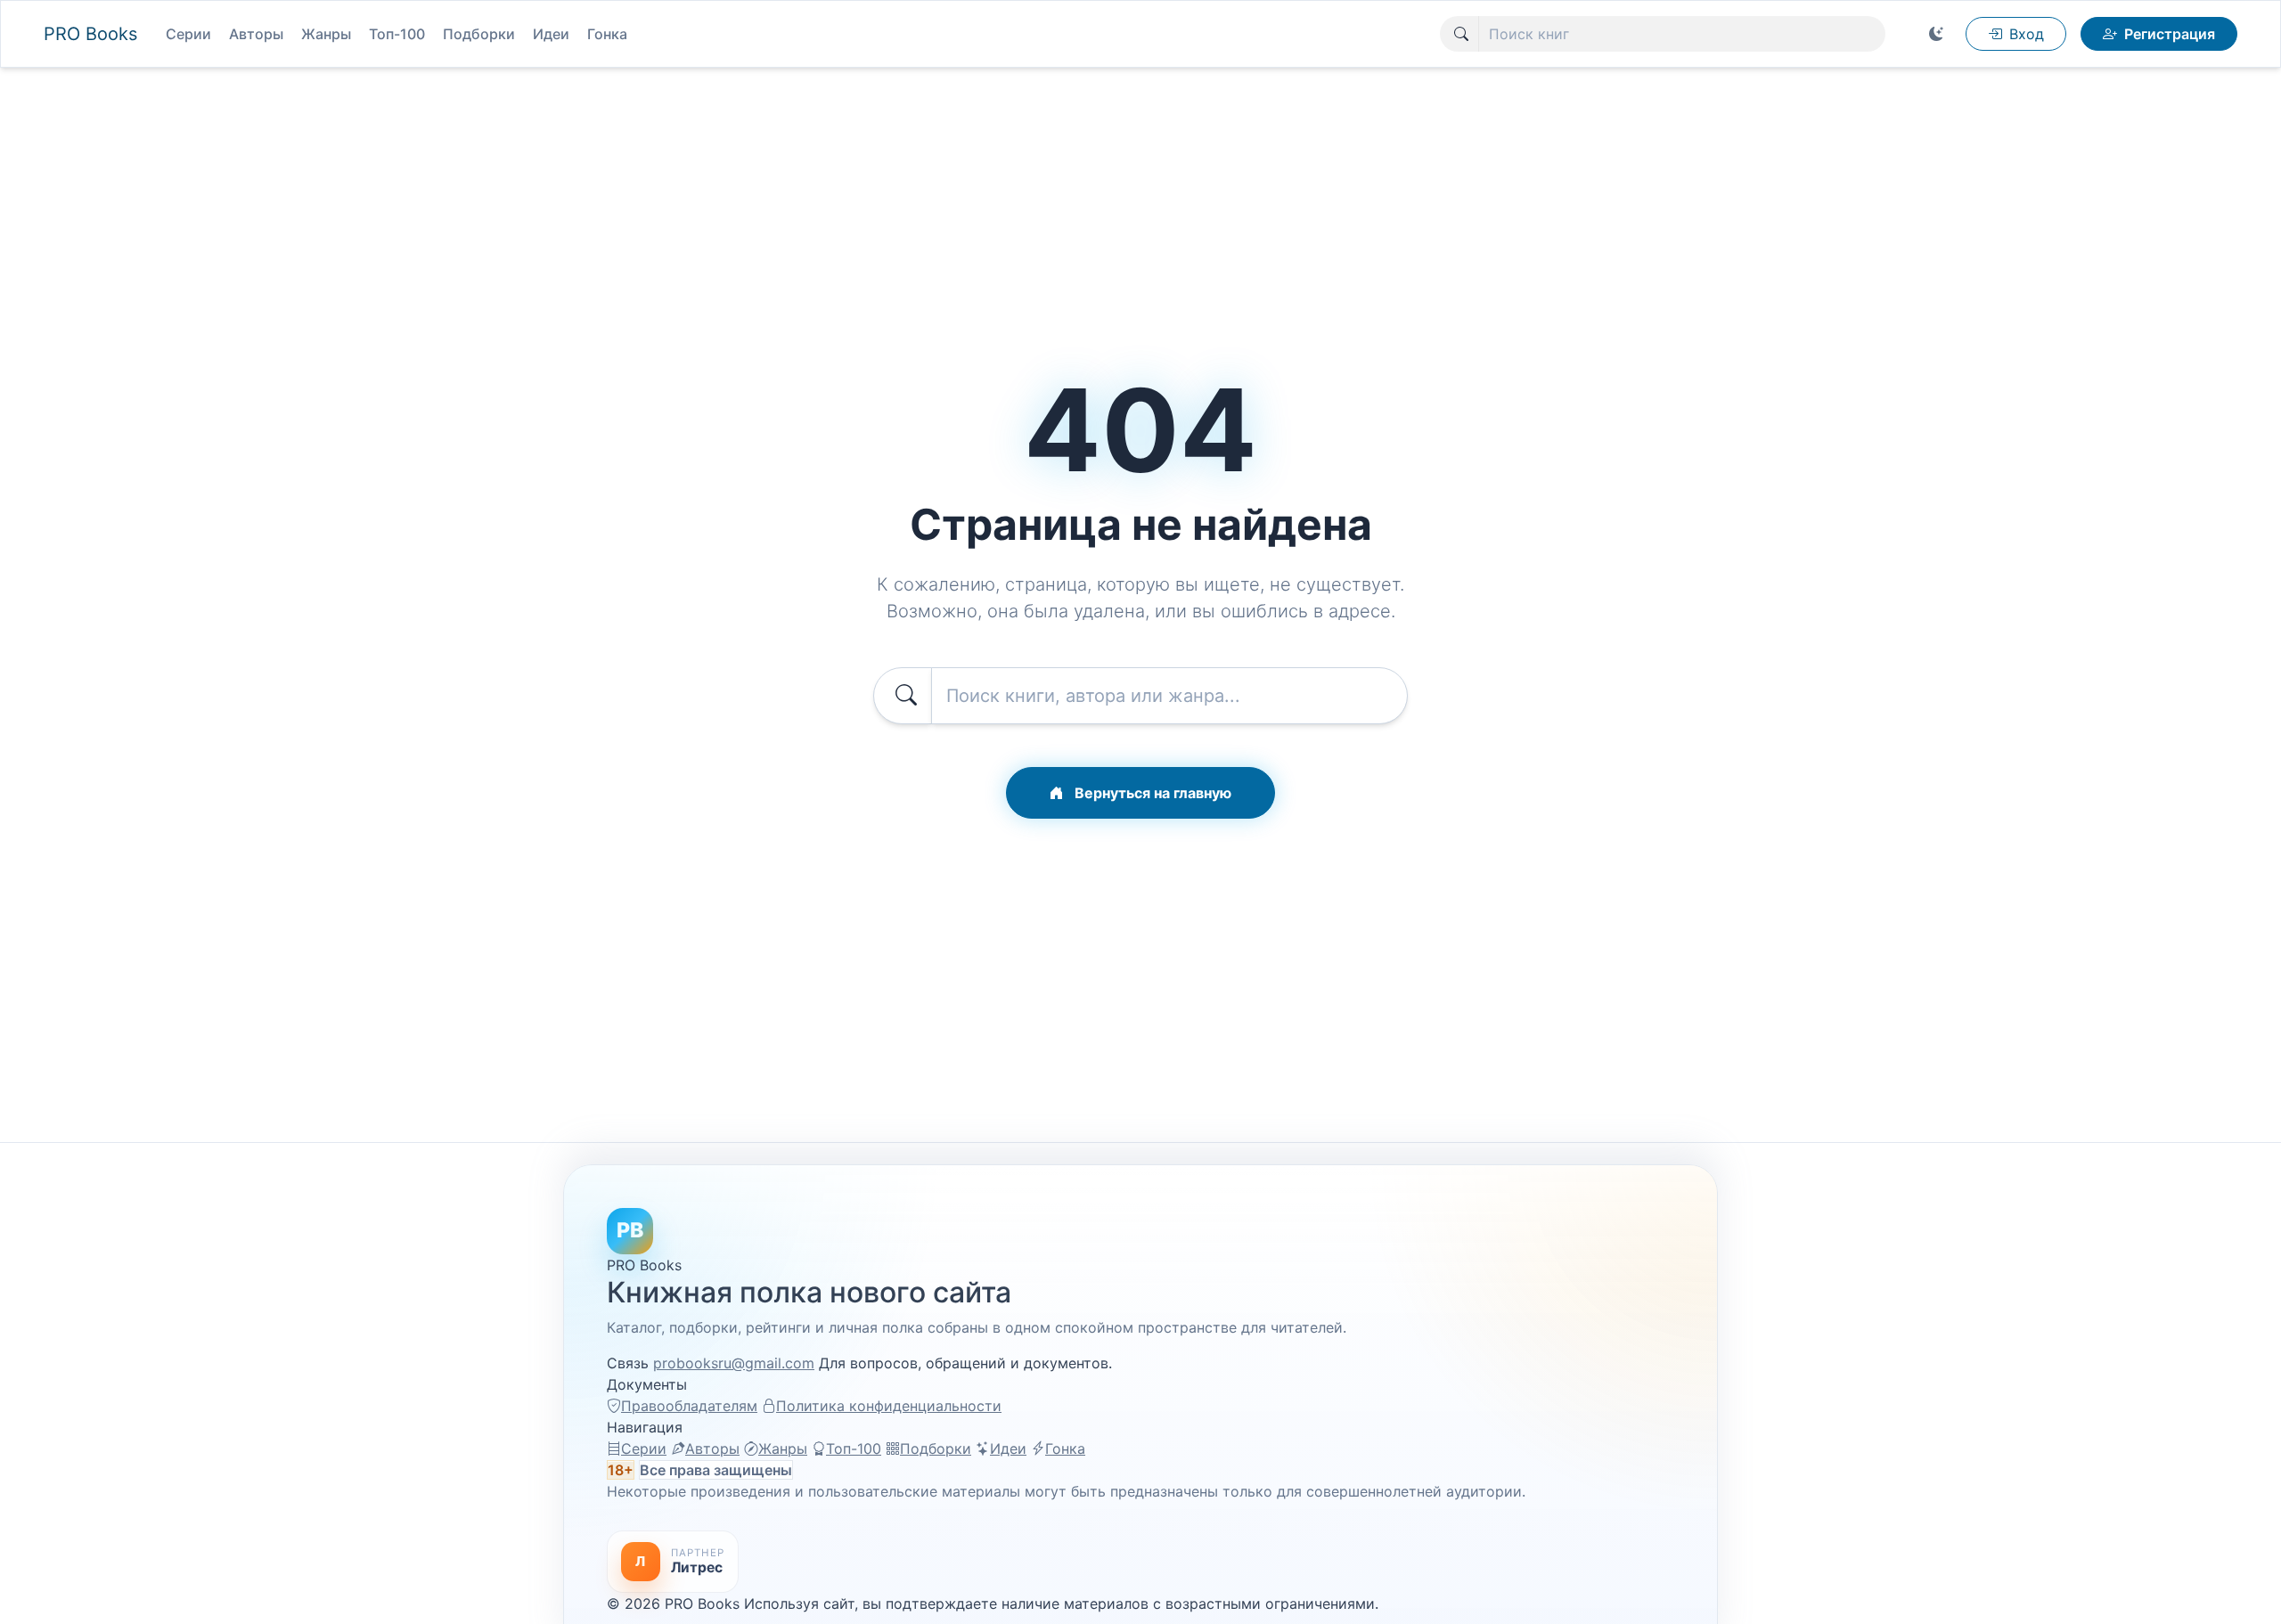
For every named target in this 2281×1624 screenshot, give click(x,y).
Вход (2027, 34)
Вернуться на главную (1151, 793)
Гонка (607, 34)
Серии (188, 34)
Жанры (326, 34)
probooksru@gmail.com (734, 1363)
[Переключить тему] (1936, 34)
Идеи (551, 34)
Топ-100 (397, 34)
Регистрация (2170, 34)
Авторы (256, 34)
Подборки (479, 34)
